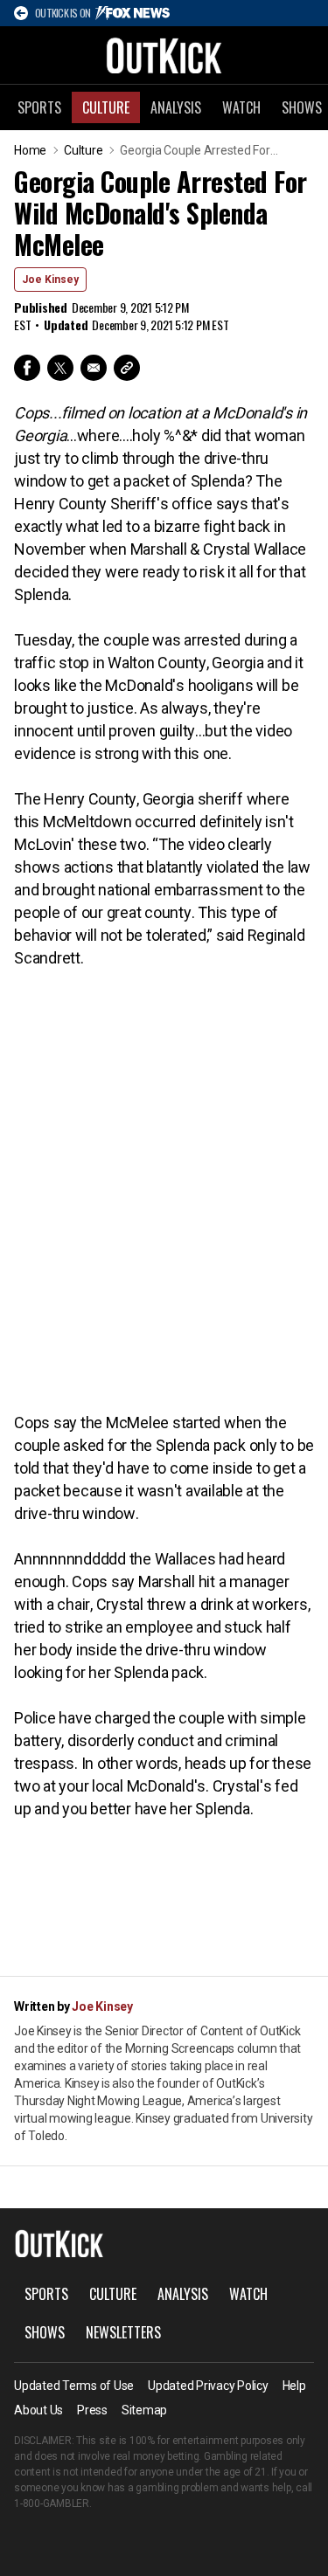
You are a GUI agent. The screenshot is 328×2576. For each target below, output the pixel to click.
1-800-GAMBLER (52, 2503)
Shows (45, 2332)
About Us (38, 2410)
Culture (106, 107)
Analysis (176, 107)
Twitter (60, 368)
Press (92, 2410)
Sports (39, 107)
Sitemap (144, 2410)
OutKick (164, 55)
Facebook (27, 368)
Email (94, 368)
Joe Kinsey (50, 280)
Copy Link (127, 368)
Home (30, 150)
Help (294, 2386)
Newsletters (123, 2332)
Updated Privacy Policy (208, 2386)
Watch (241, 107)
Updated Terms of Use (74, 2386)
